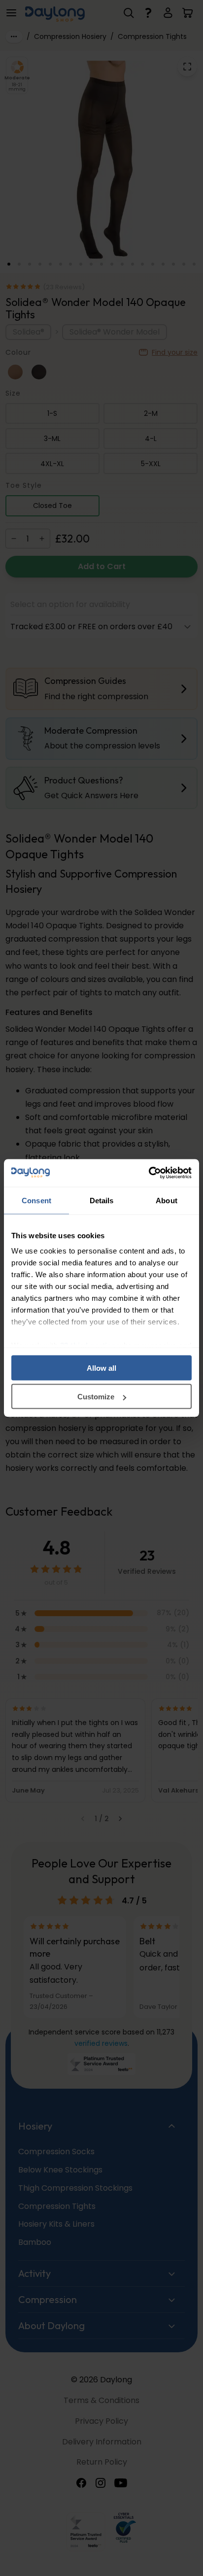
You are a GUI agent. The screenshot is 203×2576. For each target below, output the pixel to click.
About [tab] (167, 1200)
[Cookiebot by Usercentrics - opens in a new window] (149, 1173)
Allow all (101, 1368)
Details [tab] (102, 1200)
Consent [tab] (36, 1200)
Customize (96, 1397)
